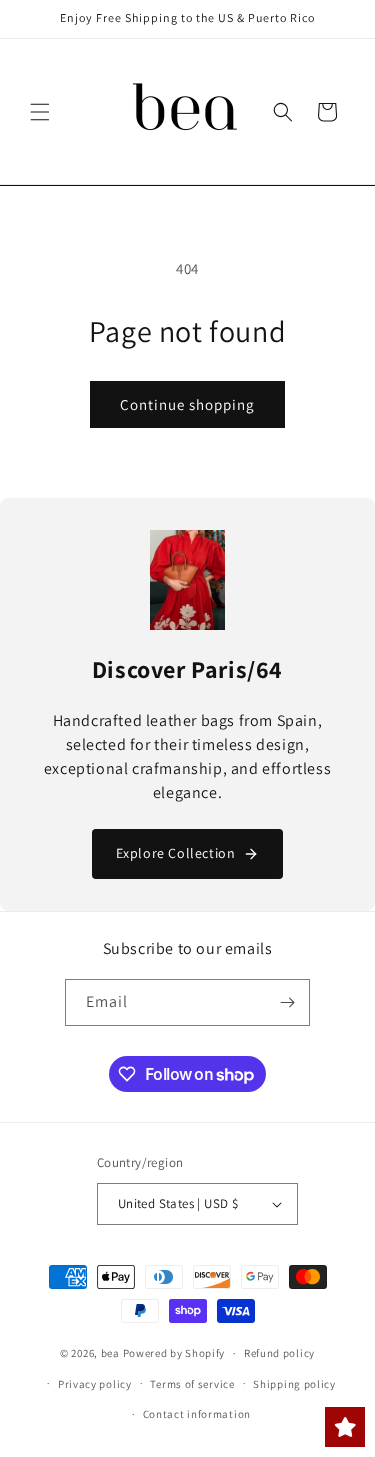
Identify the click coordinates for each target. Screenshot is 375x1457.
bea (110, 1353)
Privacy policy (95, 1384)
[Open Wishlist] (345, 1427)
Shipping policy (294, 1384)
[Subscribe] (287, 1002)
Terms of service (192, 1384)
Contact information (197, 1414)
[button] (40, 112)
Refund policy (279, 1353)
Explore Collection (176, 853)
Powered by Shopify (174, 1353)
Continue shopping (187, 404)
